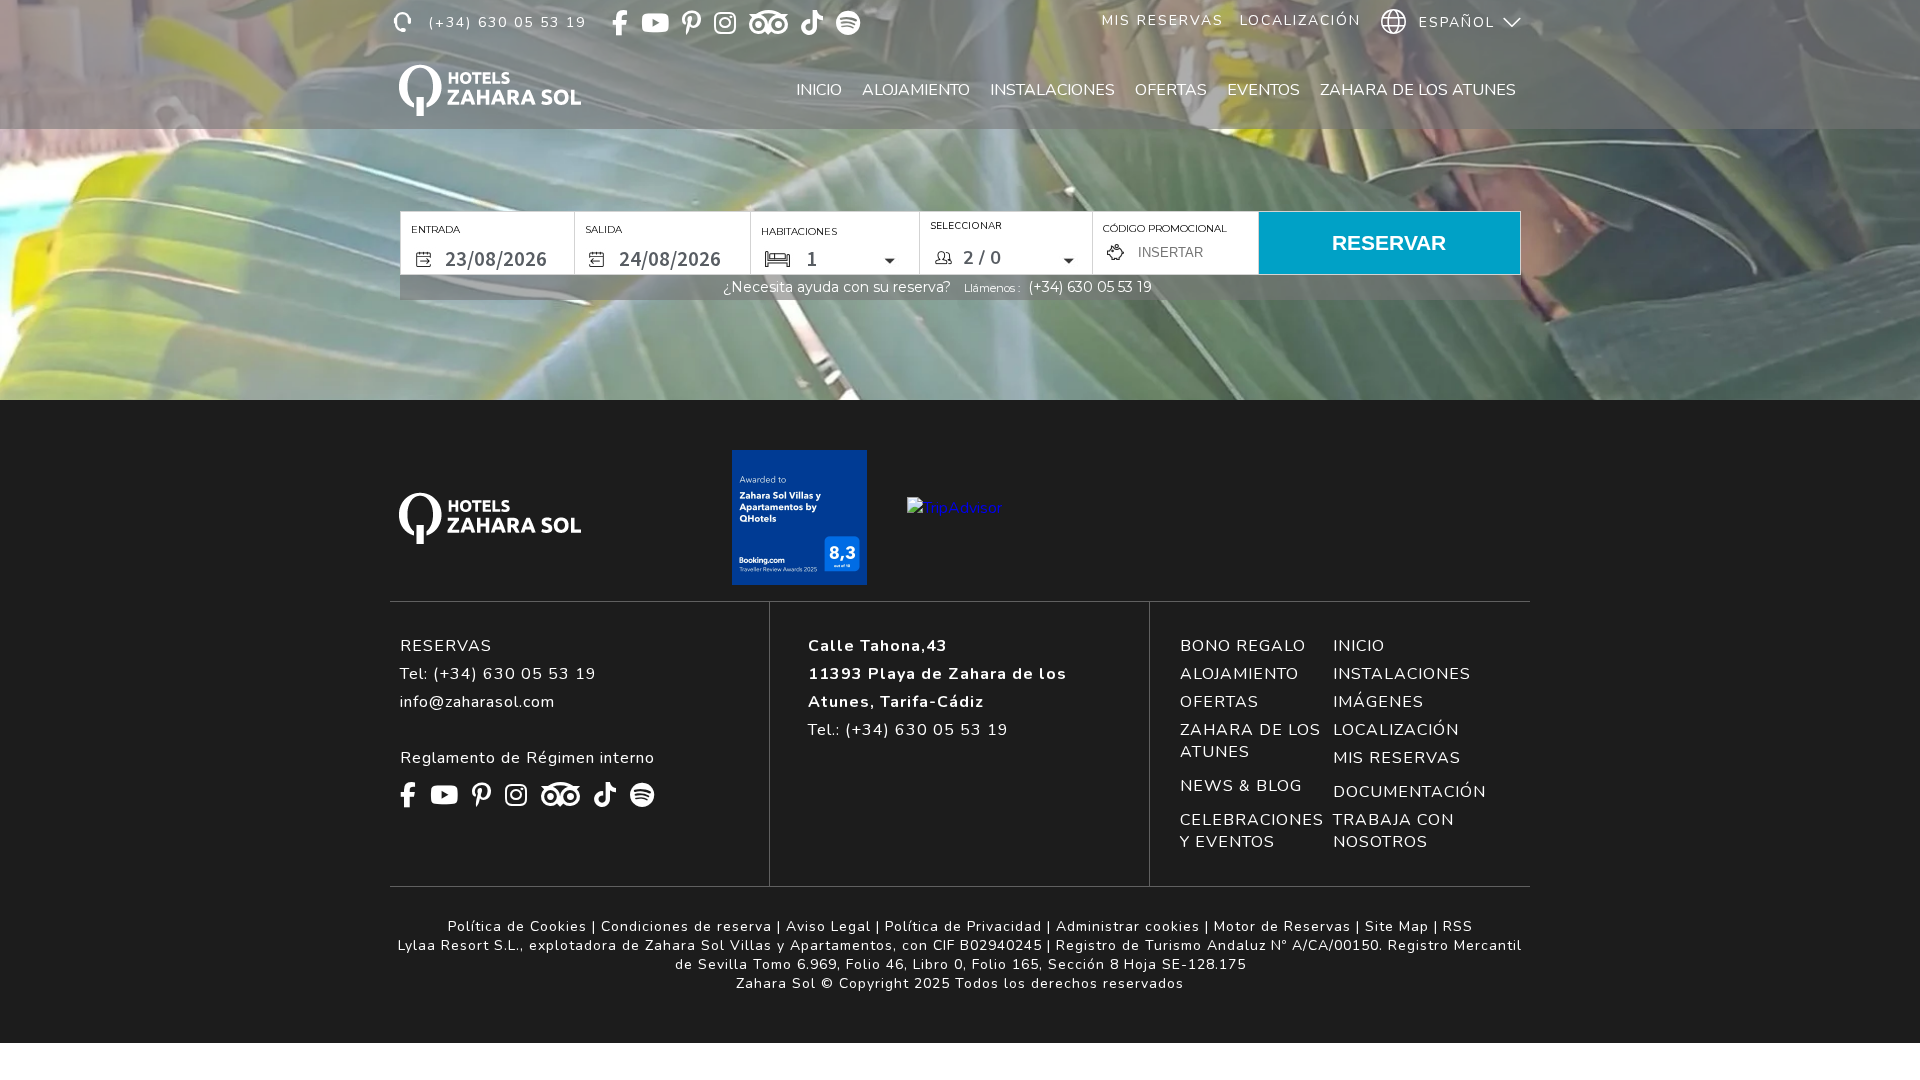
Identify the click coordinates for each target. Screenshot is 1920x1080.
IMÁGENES (1378, 702)
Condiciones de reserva (686, 926)
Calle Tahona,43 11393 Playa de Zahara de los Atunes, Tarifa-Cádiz (937, 674)
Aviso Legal (828, 926)
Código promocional (1165, 228)
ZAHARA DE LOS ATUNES (1250, 741)
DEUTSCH (1455, 112)
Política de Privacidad (963, 926)
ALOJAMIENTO (1239, 674)
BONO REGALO (1243, 646)
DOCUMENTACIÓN (1409, 792)
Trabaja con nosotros (1393, 831)
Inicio (819, 90)
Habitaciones (799, 231)
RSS (1458, 926)
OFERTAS (1219, 702)
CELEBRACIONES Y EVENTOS (1252, 831)
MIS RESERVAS (1397, 758)
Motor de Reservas (1282, 926)
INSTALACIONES (1402, 674)
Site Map (1397, 926)
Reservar (1389, 242)
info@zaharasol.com (477, 702)
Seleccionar (966, 226)
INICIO (1359, 646)
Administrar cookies (1128, 926)
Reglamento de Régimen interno (527, 758)
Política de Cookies (517, 926)
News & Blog (1241, 786)
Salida (603, 229)
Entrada (435, 229)
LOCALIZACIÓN (1396, 730)
